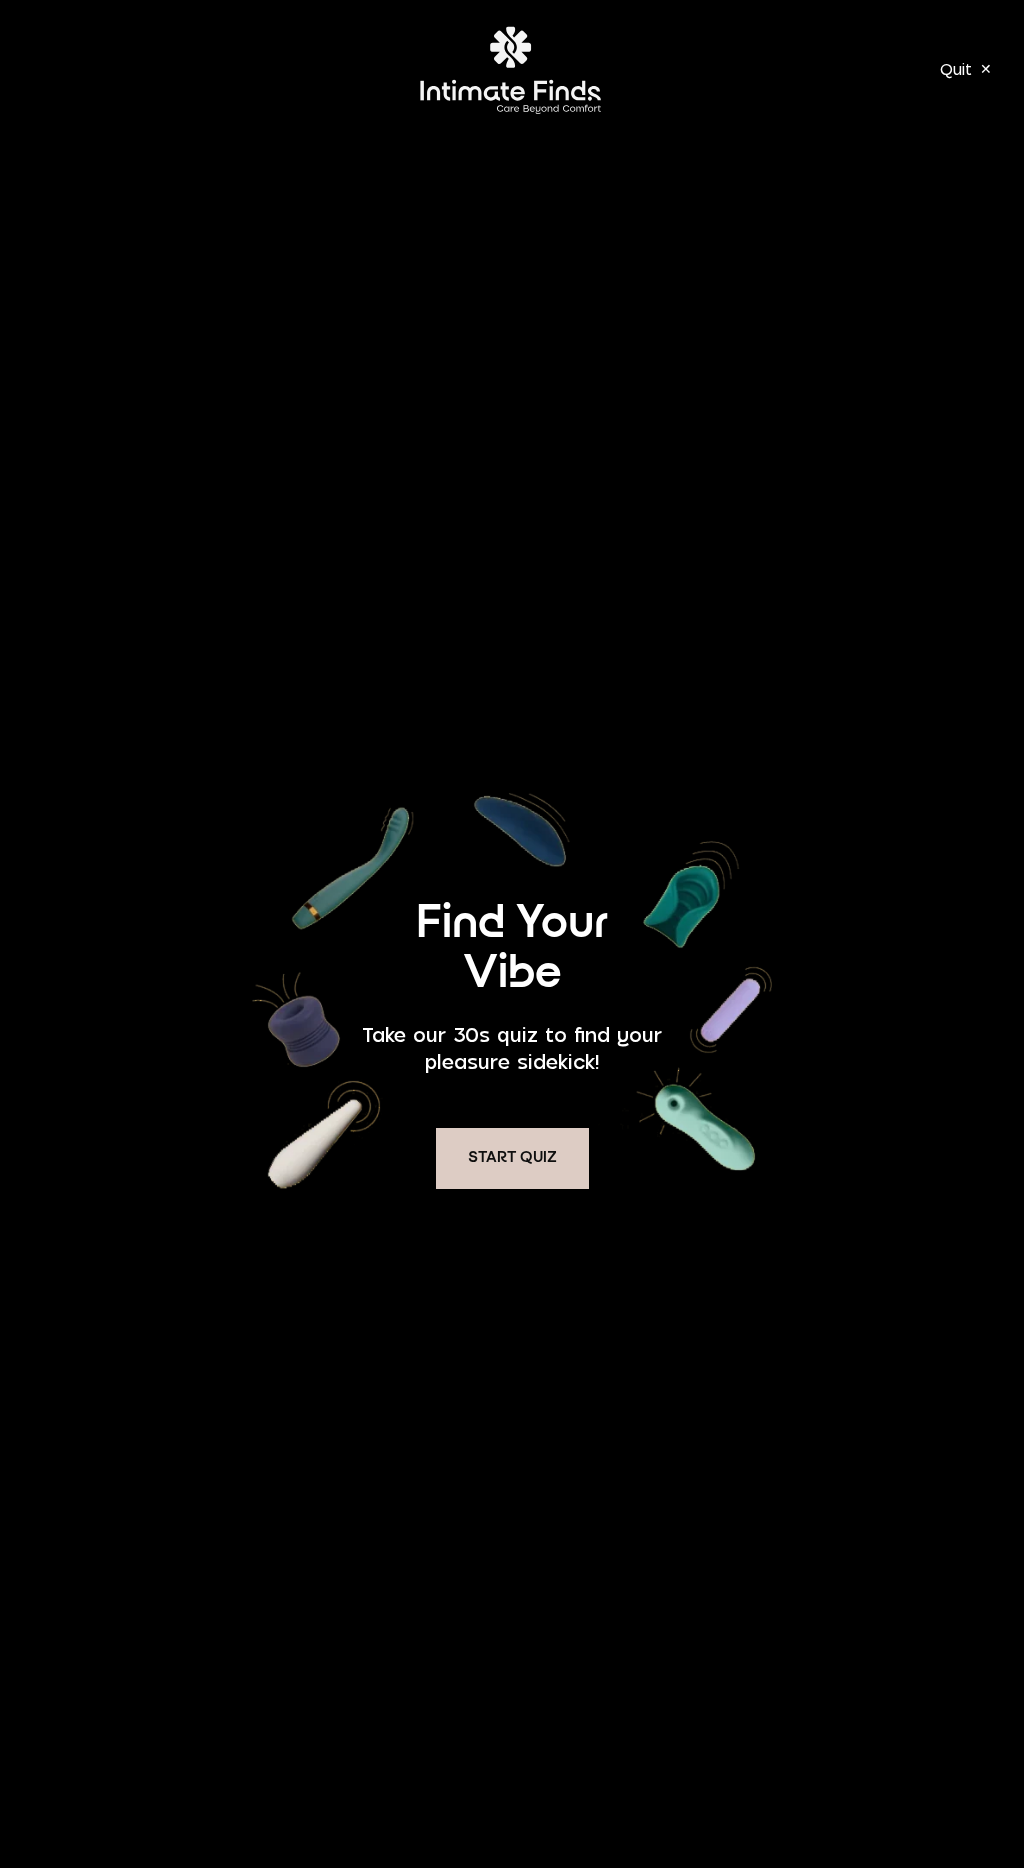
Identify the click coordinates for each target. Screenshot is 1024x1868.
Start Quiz (512, 1158)
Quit (966, 69)
